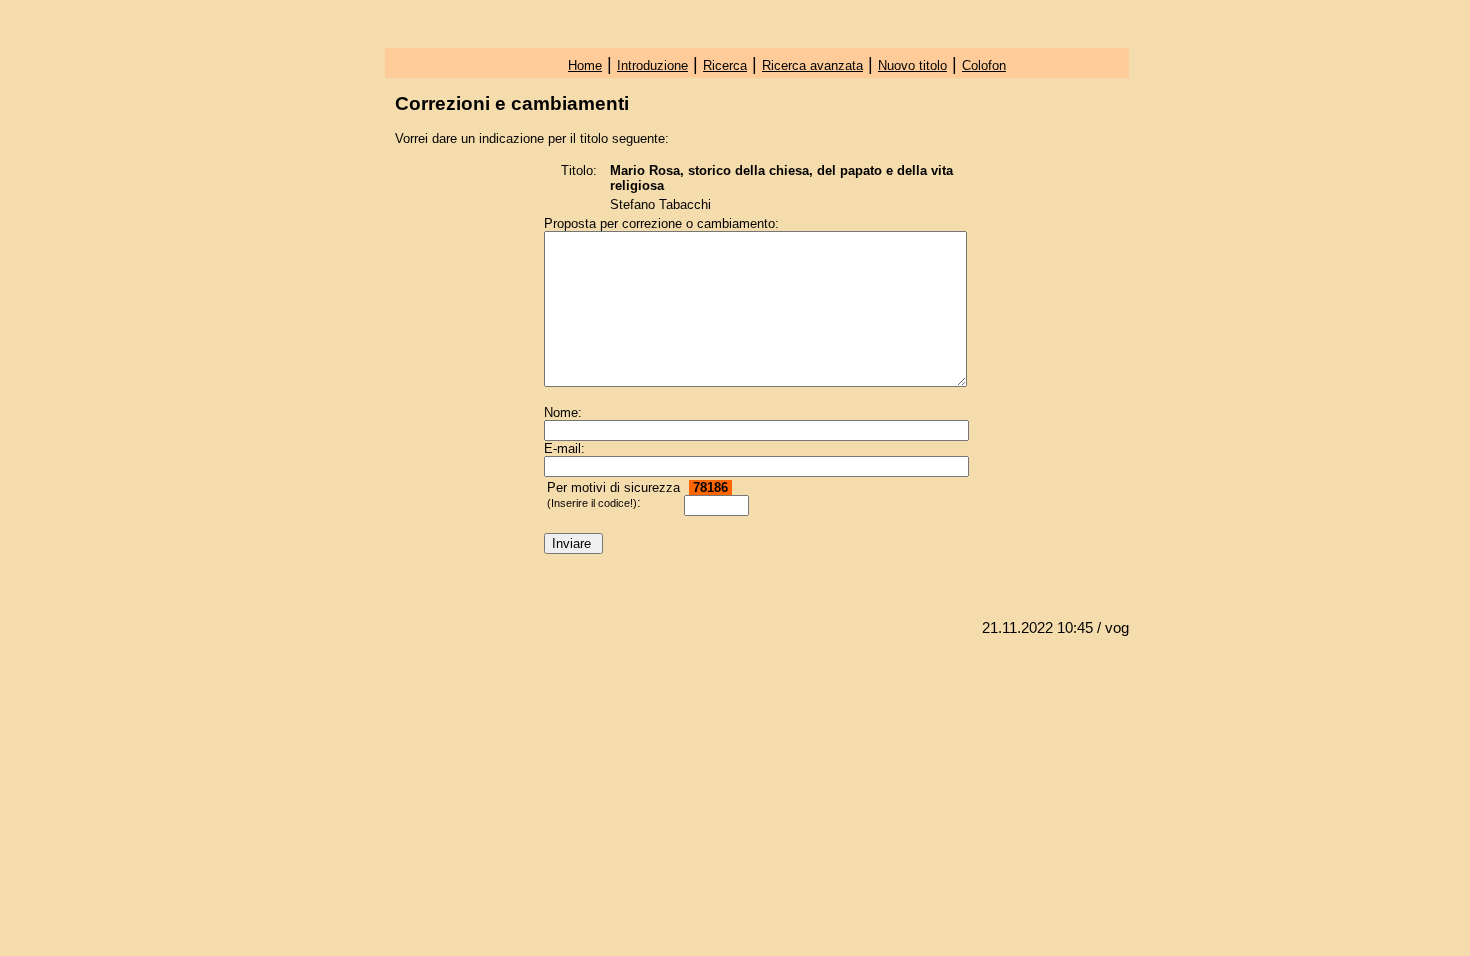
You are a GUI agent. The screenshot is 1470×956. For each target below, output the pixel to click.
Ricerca (725, 65)
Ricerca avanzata (812, 65)
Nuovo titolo (912, 65)
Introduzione (652, 65)
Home (585, 65)
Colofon (984, 65)
